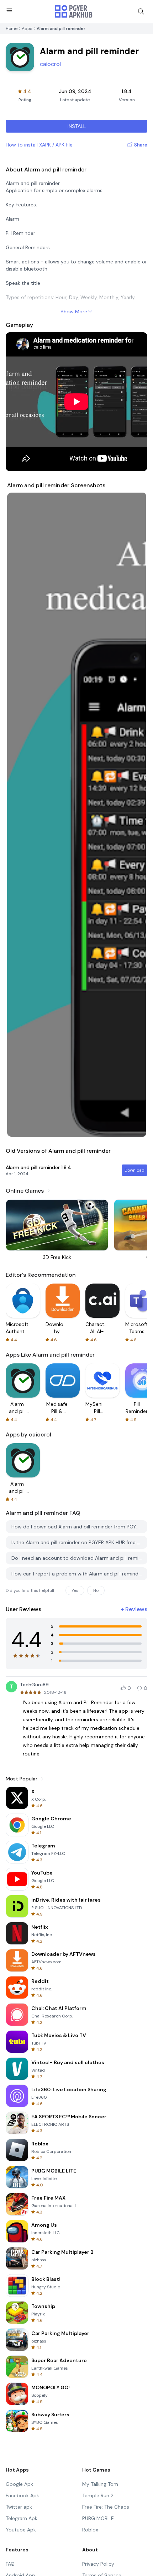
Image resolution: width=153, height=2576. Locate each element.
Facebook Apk (22, 2495)
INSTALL (77, 126)
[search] (141, 11)
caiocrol (50, 64)
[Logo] (74, 11)
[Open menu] (9, 10)
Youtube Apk (21, 2530)
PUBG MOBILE (98, 2518)
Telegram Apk (22, 2518)
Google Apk (19, 2484)
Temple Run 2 (98, 2495)
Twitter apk (19, 2507)
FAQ (10, 2564)
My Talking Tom (100, 2484)
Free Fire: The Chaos (106, 2507)
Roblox (90, 2530)
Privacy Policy (98, 2564)
